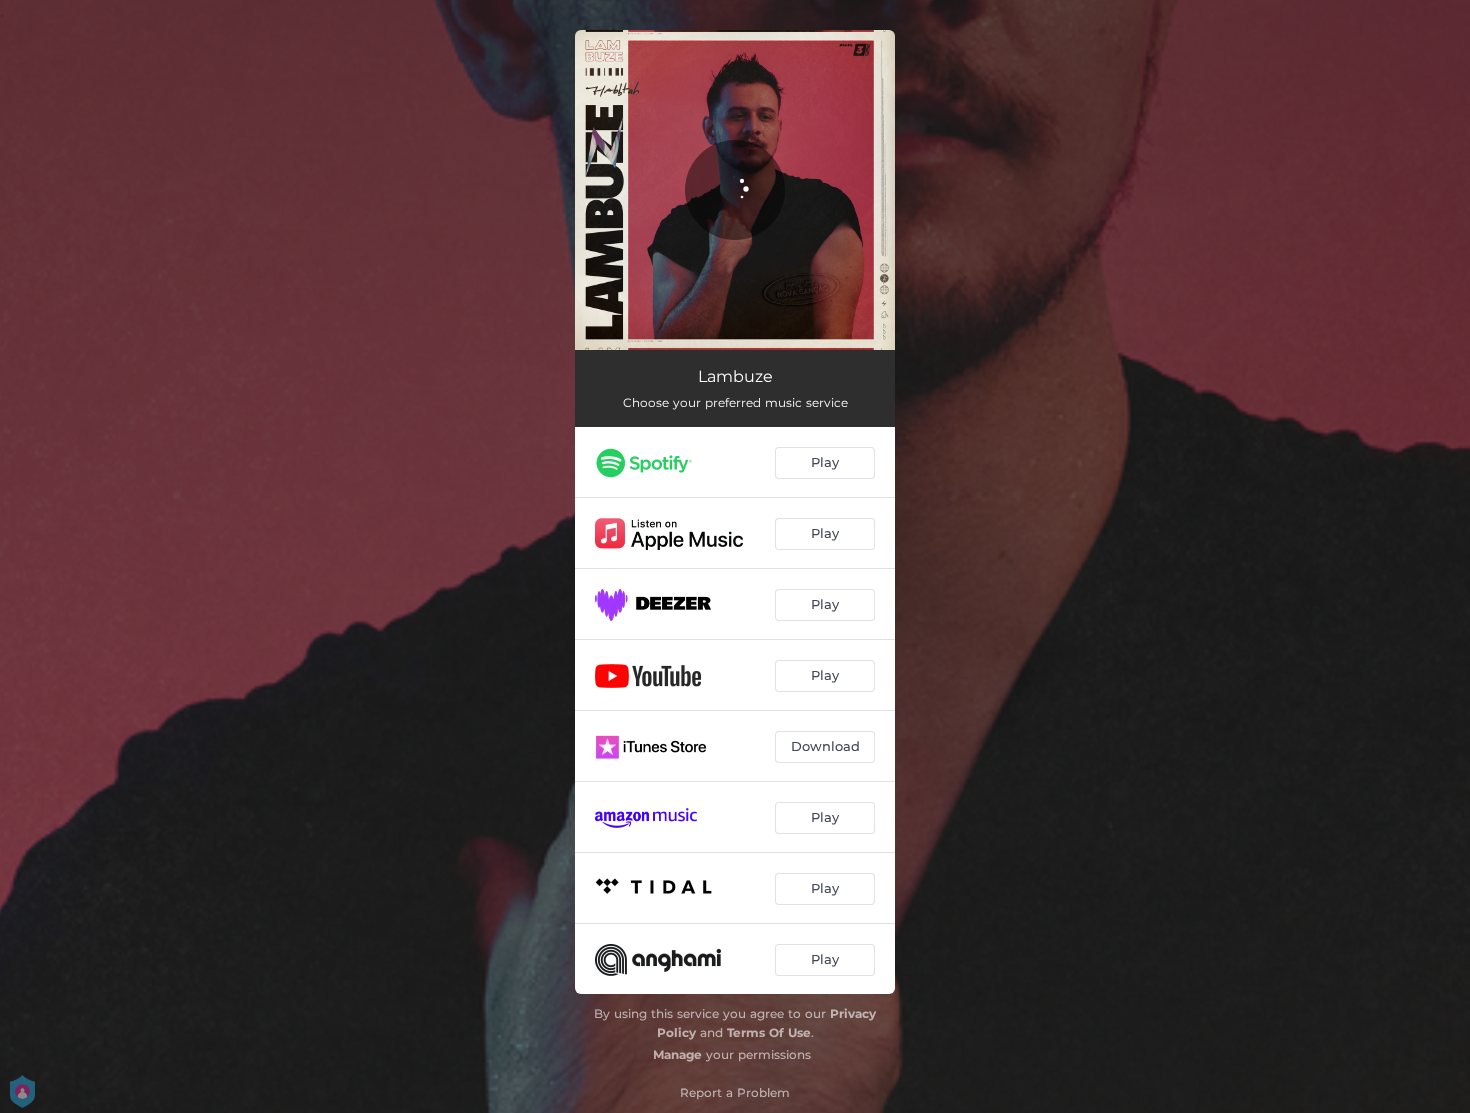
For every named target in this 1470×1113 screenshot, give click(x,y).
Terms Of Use (769, 1032)
